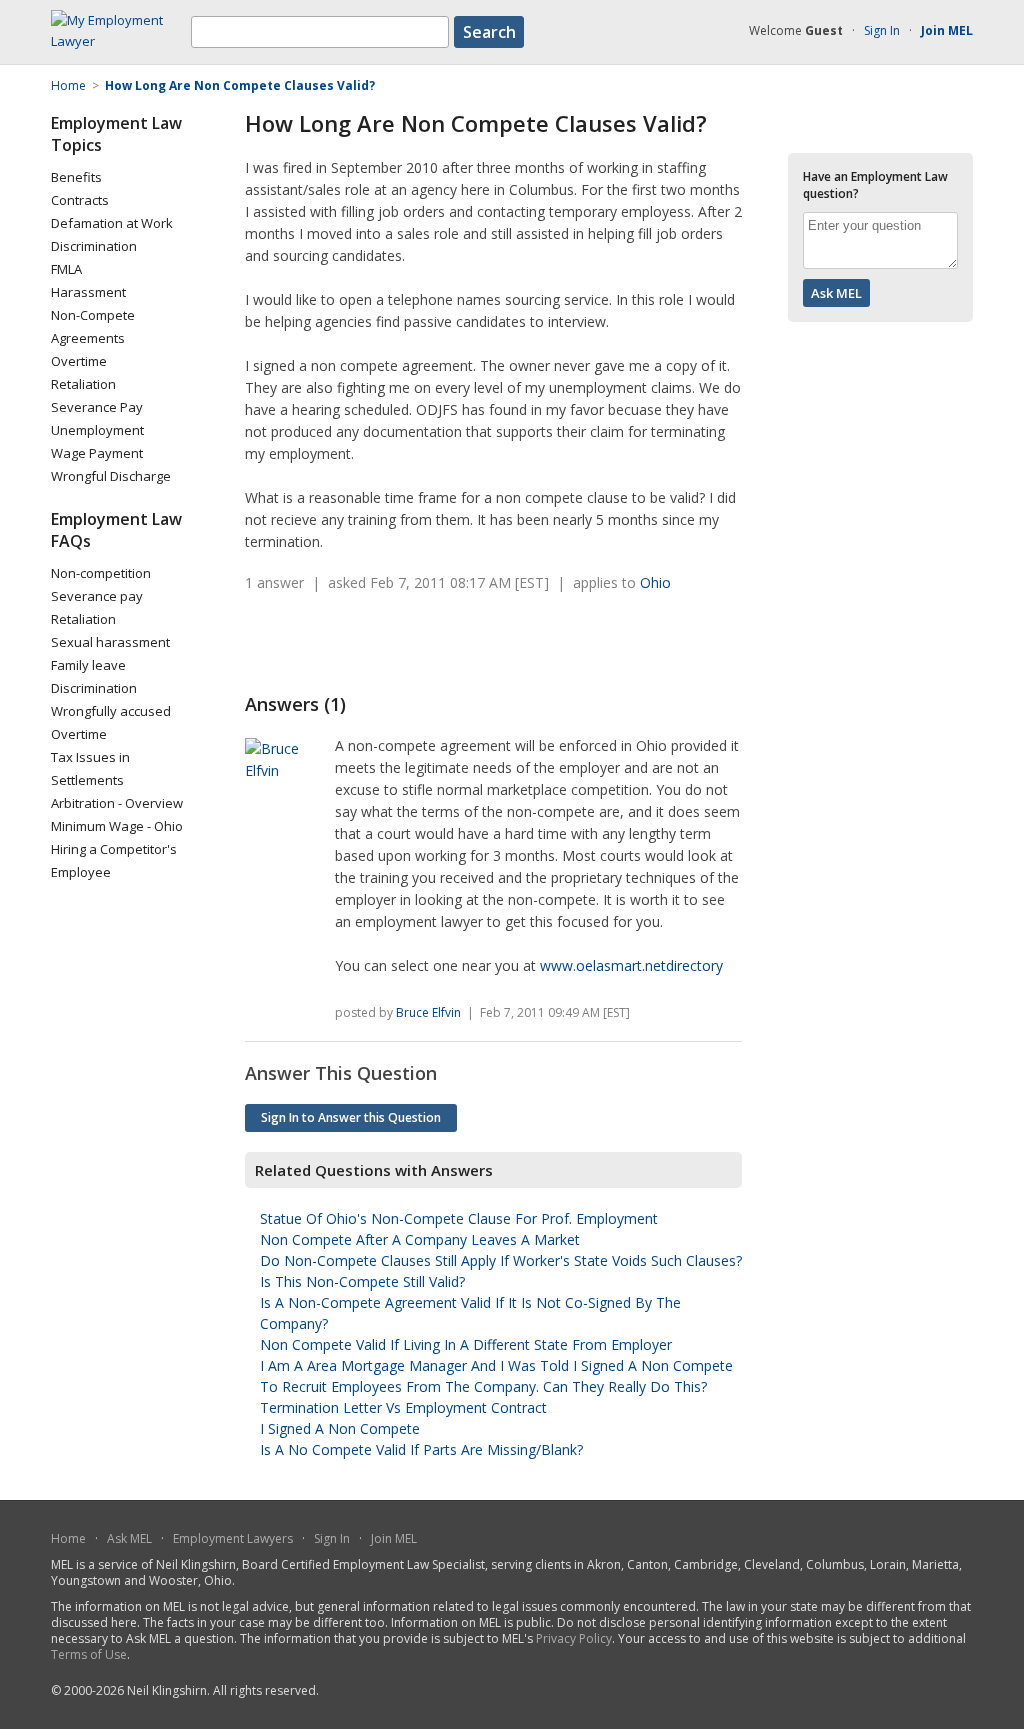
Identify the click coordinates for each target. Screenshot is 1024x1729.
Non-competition (101, 573)
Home (68, 1538)
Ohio (655, 582)
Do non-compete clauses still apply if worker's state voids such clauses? (501, 1260)
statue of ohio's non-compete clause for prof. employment (459, 1218)
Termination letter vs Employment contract (403, 1407)
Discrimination (94, 246)
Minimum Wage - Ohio (117, 826)
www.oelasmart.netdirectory (631, 965)
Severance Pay (97, 407)
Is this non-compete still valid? (362, 1281)
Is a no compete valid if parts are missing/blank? (421, 1449)
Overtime (79, 361)
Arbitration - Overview (117, 803)
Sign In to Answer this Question (351, 1117)
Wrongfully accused (111, 711)
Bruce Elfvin (428, 1012)
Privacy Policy (574, 1638)
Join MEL (394, 1538)
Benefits (76, 177)
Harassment (88, 292)
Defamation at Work (112, 223)
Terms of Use (89, 1654)
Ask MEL (129, 1538)
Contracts (80, 200)
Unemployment (97, 430)
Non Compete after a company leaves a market (420, 1239)
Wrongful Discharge (111, 476)
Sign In (882, 30)
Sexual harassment (110, 642)
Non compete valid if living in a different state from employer (466, 1344)
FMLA (66, 269)
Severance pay (97, 596)
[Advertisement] (479, 643)
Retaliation (83, 384)
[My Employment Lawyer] (121, 41)
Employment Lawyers (233, 1538)
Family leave (88, 665)
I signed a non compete (340, 1428)
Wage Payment (97, 453)
